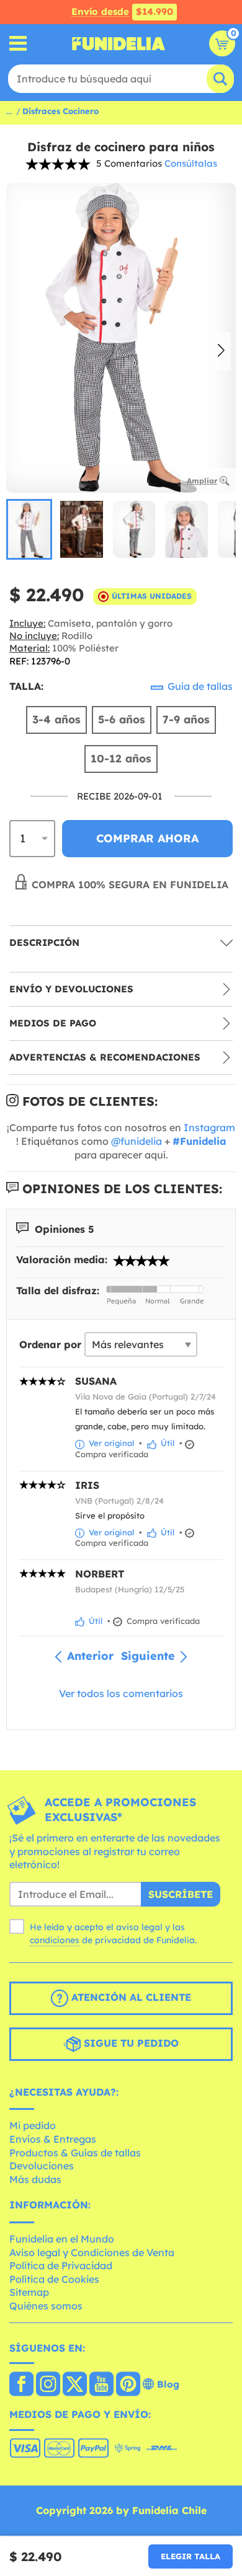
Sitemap (29, 2292)
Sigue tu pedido (130, 2043)
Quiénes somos (46, 2306)
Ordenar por (50, 1344)
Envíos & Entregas (53, 2139)
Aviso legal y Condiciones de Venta (92, 2252)
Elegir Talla (190, 2556)
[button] (221, 351)
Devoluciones (42, 2166)
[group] (29, 529)
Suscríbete (181, 1894)
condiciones (55, 1940)
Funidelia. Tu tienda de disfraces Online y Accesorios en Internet (119, 43)
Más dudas (35, 2179)
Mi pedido (33, 2125)
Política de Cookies (54, 2279)
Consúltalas (191, 163)
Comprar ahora (147, 838)
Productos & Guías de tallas (75, 2153)
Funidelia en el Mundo (62, 2239)
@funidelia (137, 1141)
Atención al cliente (130, 1997)
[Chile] (21, 2385)
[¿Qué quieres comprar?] (18, 44)
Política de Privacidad (61, 2265)
